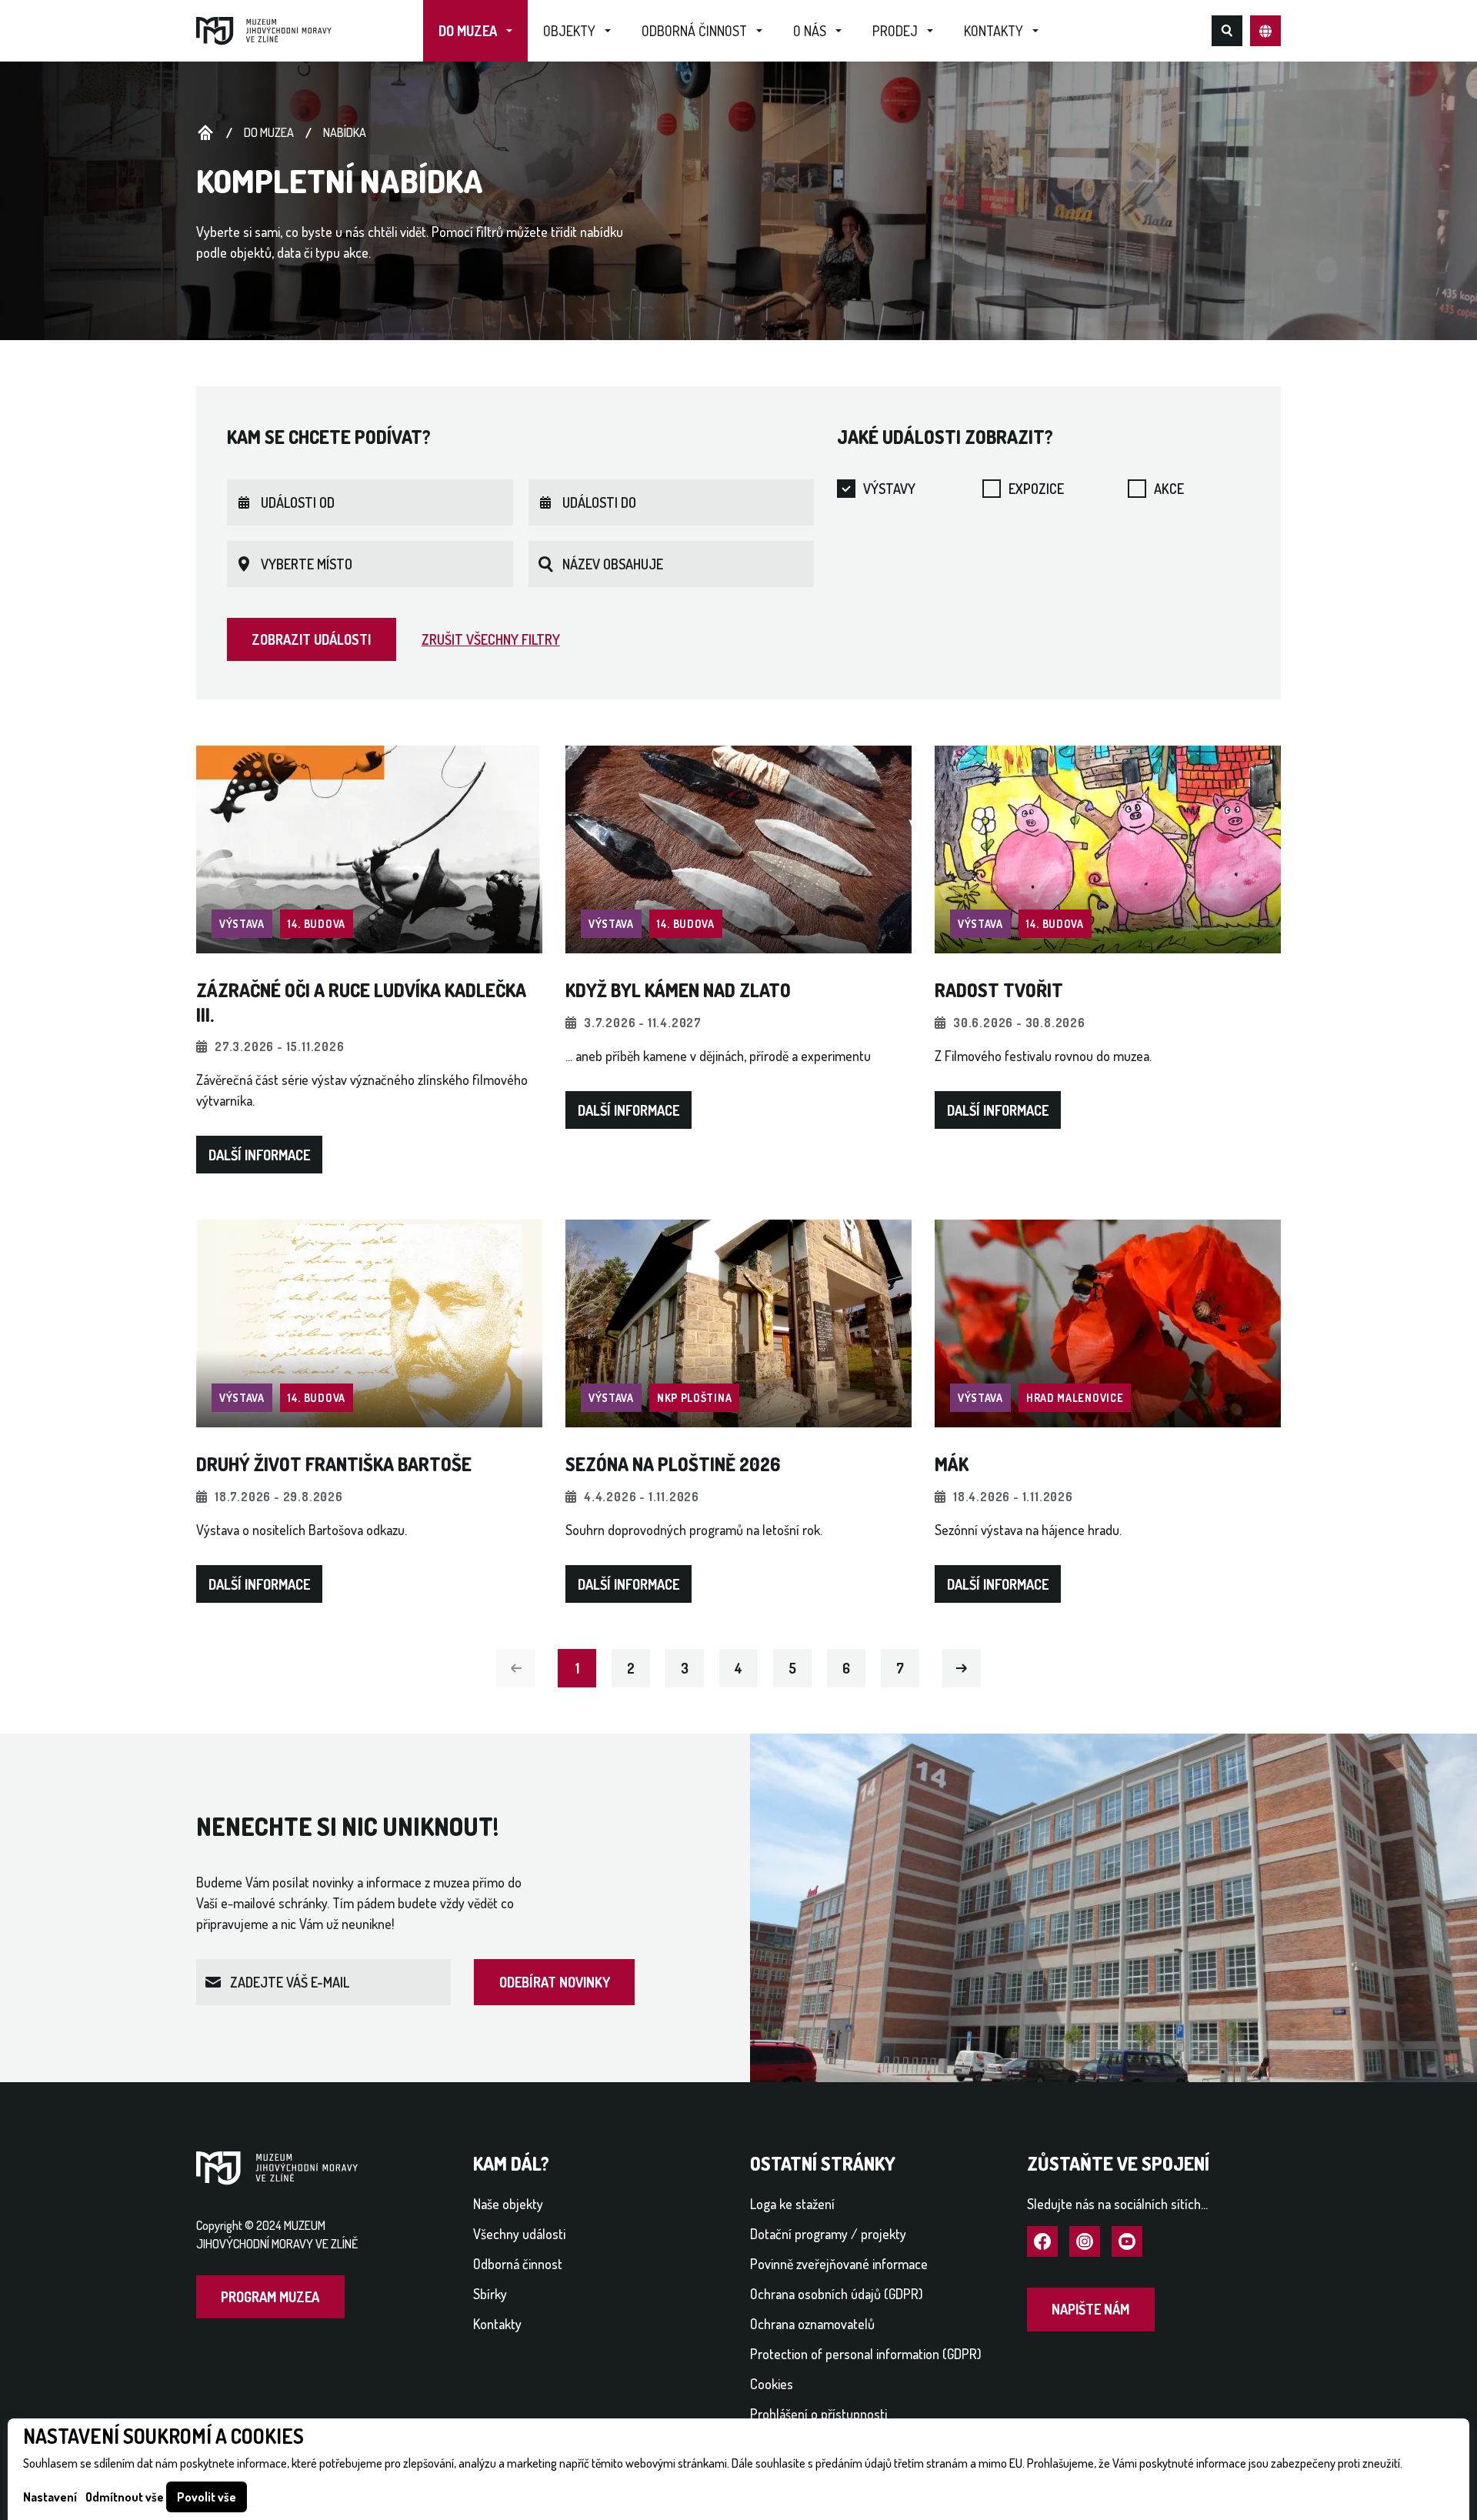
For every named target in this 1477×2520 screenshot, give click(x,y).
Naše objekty (508, 2204)
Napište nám (1090, 2309)
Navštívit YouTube (1127, 2242)
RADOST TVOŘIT (999, 990)
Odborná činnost (694, 31)
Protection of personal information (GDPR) (866, 2354)
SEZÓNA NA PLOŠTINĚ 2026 (673, 1464)
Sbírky (490, 2294)
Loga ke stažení (792, 2204)
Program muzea (270, 2297)
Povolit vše (207, 2497)
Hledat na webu (1227, 31)
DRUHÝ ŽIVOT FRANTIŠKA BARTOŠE (334, 1464)
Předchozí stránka (515, 1667)
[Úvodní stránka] (264, 29)
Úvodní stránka (205, 133)
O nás (810, 31)
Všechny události (519, 2234)
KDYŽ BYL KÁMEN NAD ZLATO (678, 990)
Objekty (569, 31)
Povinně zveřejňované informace (839, 2264)
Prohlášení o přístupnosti (819, 2414)
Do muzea (468, 31)
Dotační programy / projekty (828, 2234)
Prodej (895, 31)
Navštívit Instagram (1085, 2242)
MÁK (952, 1464)
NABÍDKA (345, 132)
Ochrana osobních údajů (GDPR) (837, 2294)
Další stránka (962, 1667)
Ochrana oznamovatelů (812, 2324)
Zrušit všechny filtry (491, 639)
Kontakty (994, 31)
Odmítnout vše (125, 2497)
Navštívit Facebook (1042, 2242)
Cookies (772, 2384)
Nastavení (50, 2497)
